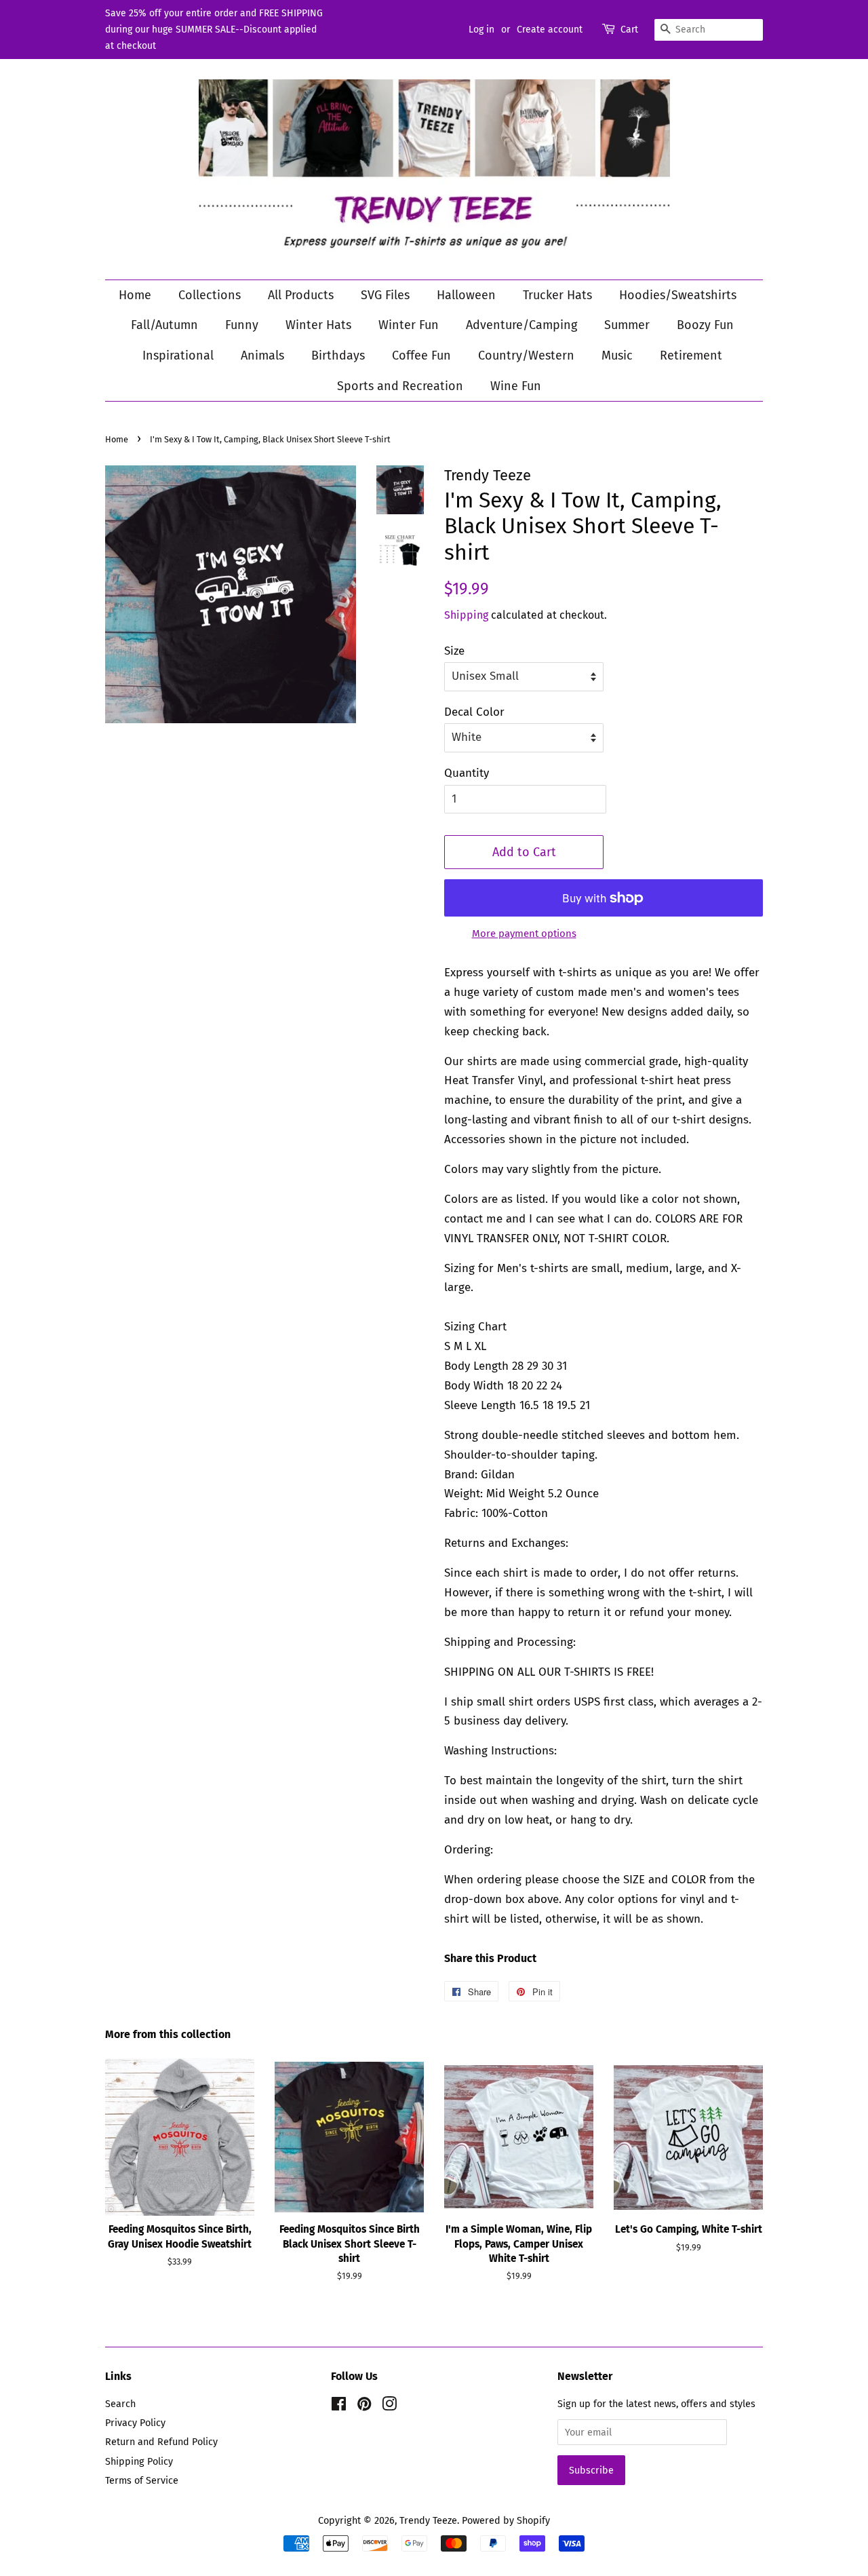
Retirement (691, 355)
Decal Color (474, 712)
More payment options (524, 934)
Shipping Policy (139, 2461)
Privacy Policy (135, 2423)
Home (135, 295)
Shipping (466, 615)
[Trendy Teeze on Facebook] (339, 2406)
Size (454, 651)
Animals (262, 355)
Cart (629, 30)
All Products (301, 295)
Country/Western (526, 355)
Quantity (467, 773)
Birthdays (338, 355)
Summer (627, 325)
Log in (481, 30)
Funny (242, 325)
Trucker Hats (557, 295)
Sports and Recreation (400, 386)
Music (617, 355)
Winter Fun (409, 325)
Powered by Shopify (506, 2520)
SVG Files (385, 295)
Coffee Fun (421, 355)
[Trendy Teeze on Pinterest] (364, 2406)
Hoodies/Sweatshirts (678, 295)
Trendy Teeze (428, 2520)
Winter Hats (318, 325)
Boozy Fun (705, 325)
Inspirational (178, 355)
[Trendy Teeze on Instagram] (389, 2406)
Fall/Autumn (164, 325)
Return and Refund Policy (161, 2442)
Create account (550, 30)
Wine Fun (516, 386)
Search (120, 2404)
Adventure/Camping (521, 325)
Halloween (466, 295)
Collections (210, 295)
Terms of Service (142, 2480)
